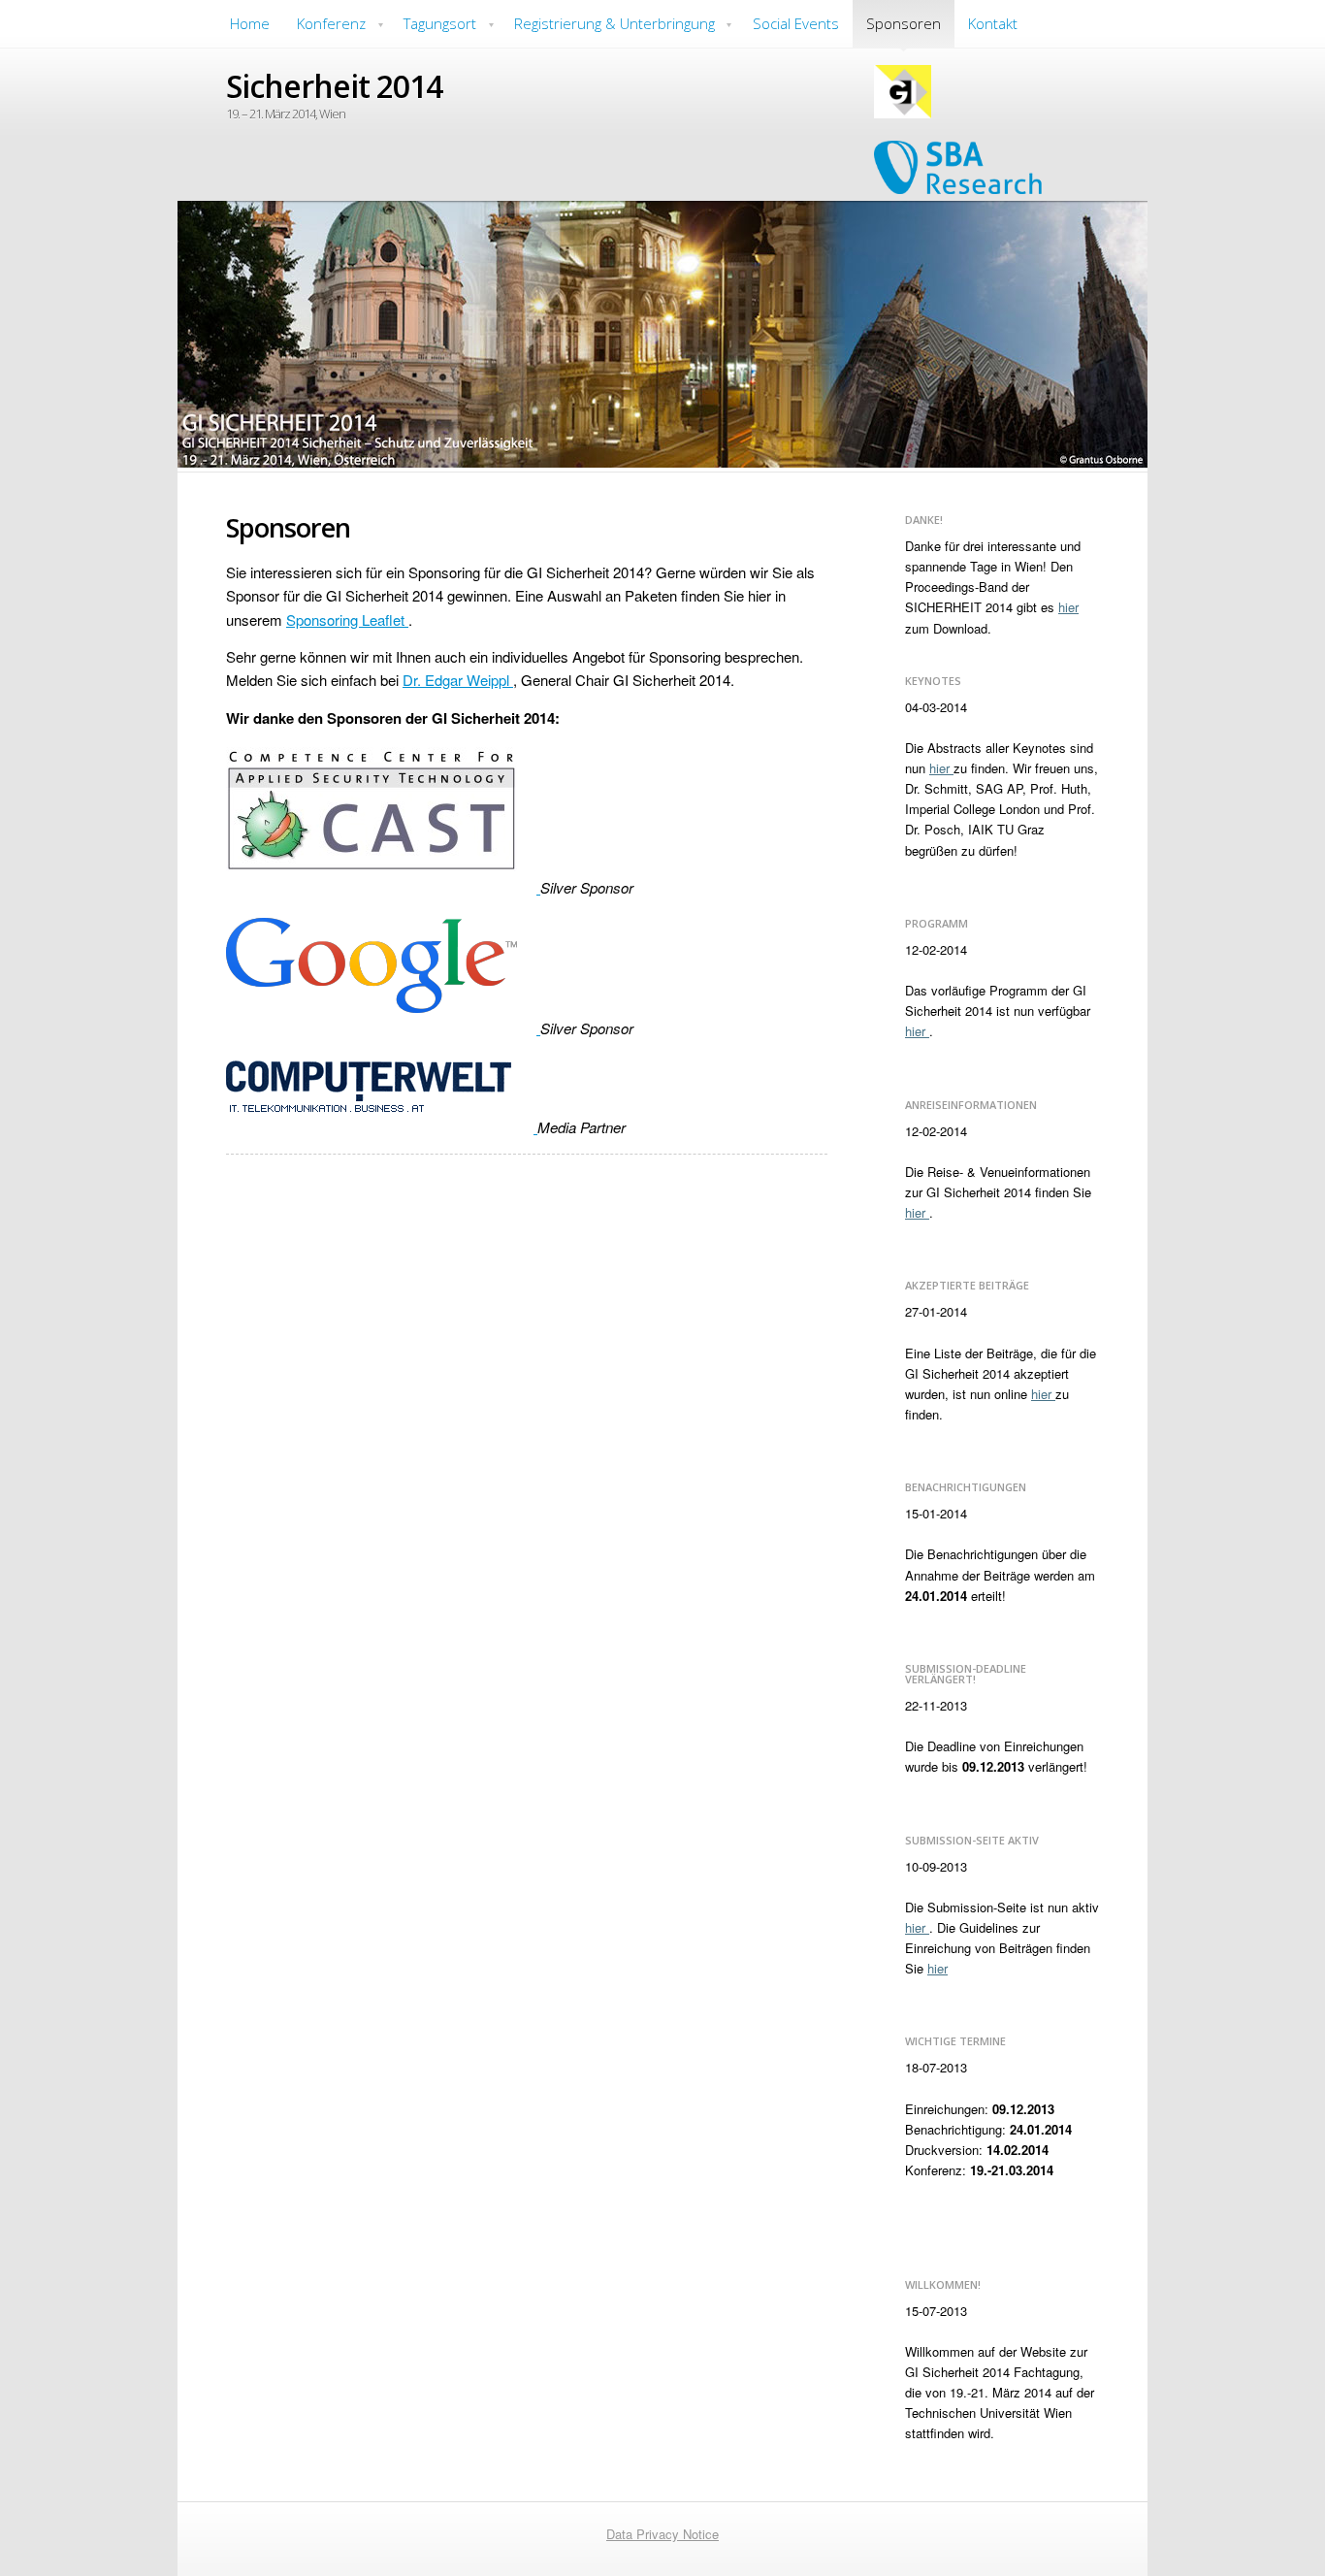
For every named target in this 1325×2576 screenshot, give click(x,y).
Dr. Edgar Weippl (458, 680)
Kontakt (993, 23)
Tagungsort (440, 23)
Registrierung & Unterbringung (614, 23)
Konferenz (331, 23)
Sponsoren (904, 23)
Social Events (796, 23)
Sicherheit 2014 (334, 86)
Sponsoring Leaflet (347, 620)
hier (1068, 607)
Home (250, 23)
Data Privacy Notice (662, 2534)
